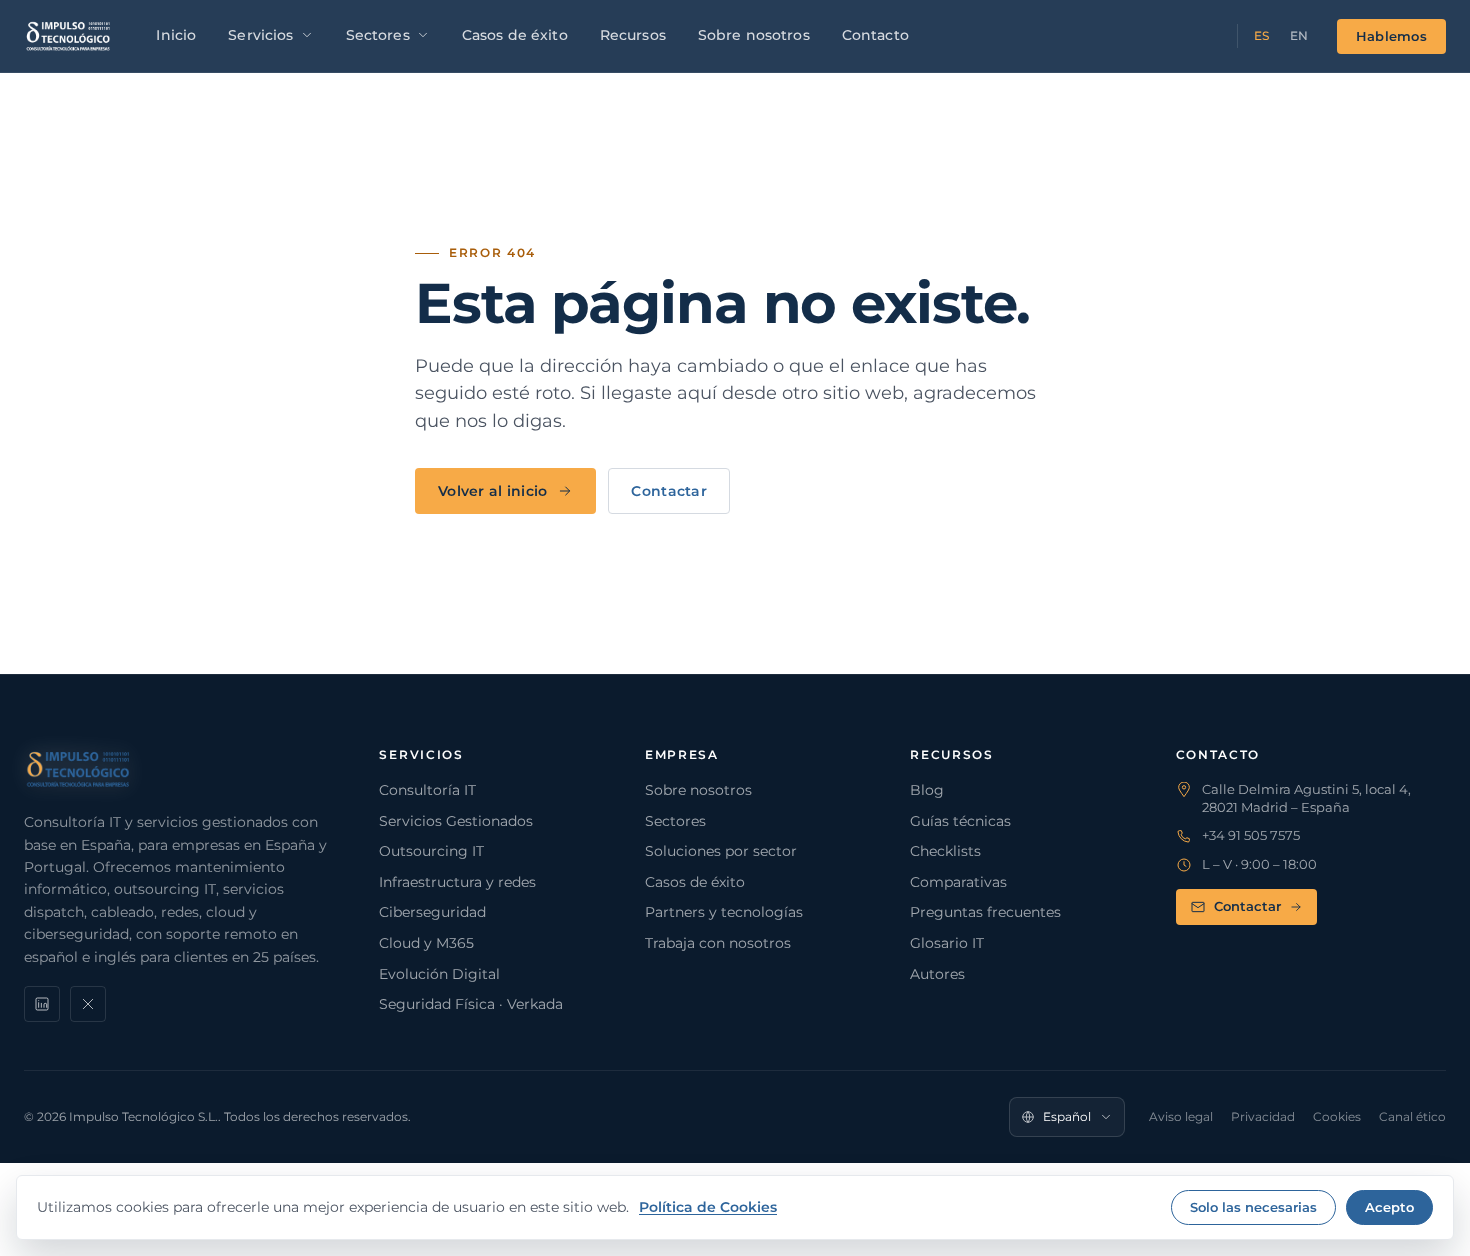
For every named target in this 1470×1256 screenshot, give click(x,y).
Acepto (1389, 1207)
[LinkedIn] (42, 1004)
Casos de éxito (515, 35)
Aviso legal (1181, 1116)
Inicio (176, 35)
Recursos (633, 35)
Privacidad (1263, 1116)
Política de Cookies (708, 1207)
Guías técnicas (960, 821)
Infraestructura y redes (457, 882)
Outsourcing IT (431, 851)
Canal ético (1412, 1116)
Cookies (1337, 1116)
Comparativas (958, 882)
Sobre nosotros (754, 35)
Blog (927, 790)
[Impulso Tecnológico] (68, 36)
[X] (88, 1004)
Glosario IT (947, 943)
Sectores (378, 35)
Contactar (669, 491)
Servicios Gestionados (456, 821)
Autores (937, 974)
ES (1262, 35)
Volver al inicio (492, 491)
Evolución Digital (439, 974)
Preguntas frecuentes (985, 912)
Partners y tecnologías (724, 912)
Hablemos (1391, 36)
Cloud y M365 (426, 943)
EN (1299, 35)
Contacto (875, 35)
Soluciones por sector (721, 851)
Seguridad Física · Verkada (471, 1004)
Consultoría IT (427, 790)
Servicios (260, 35)
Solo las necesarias (1253, 1207)
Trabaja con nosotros (718, 943)
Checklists (945, 851)
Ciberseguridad (432, 912)
